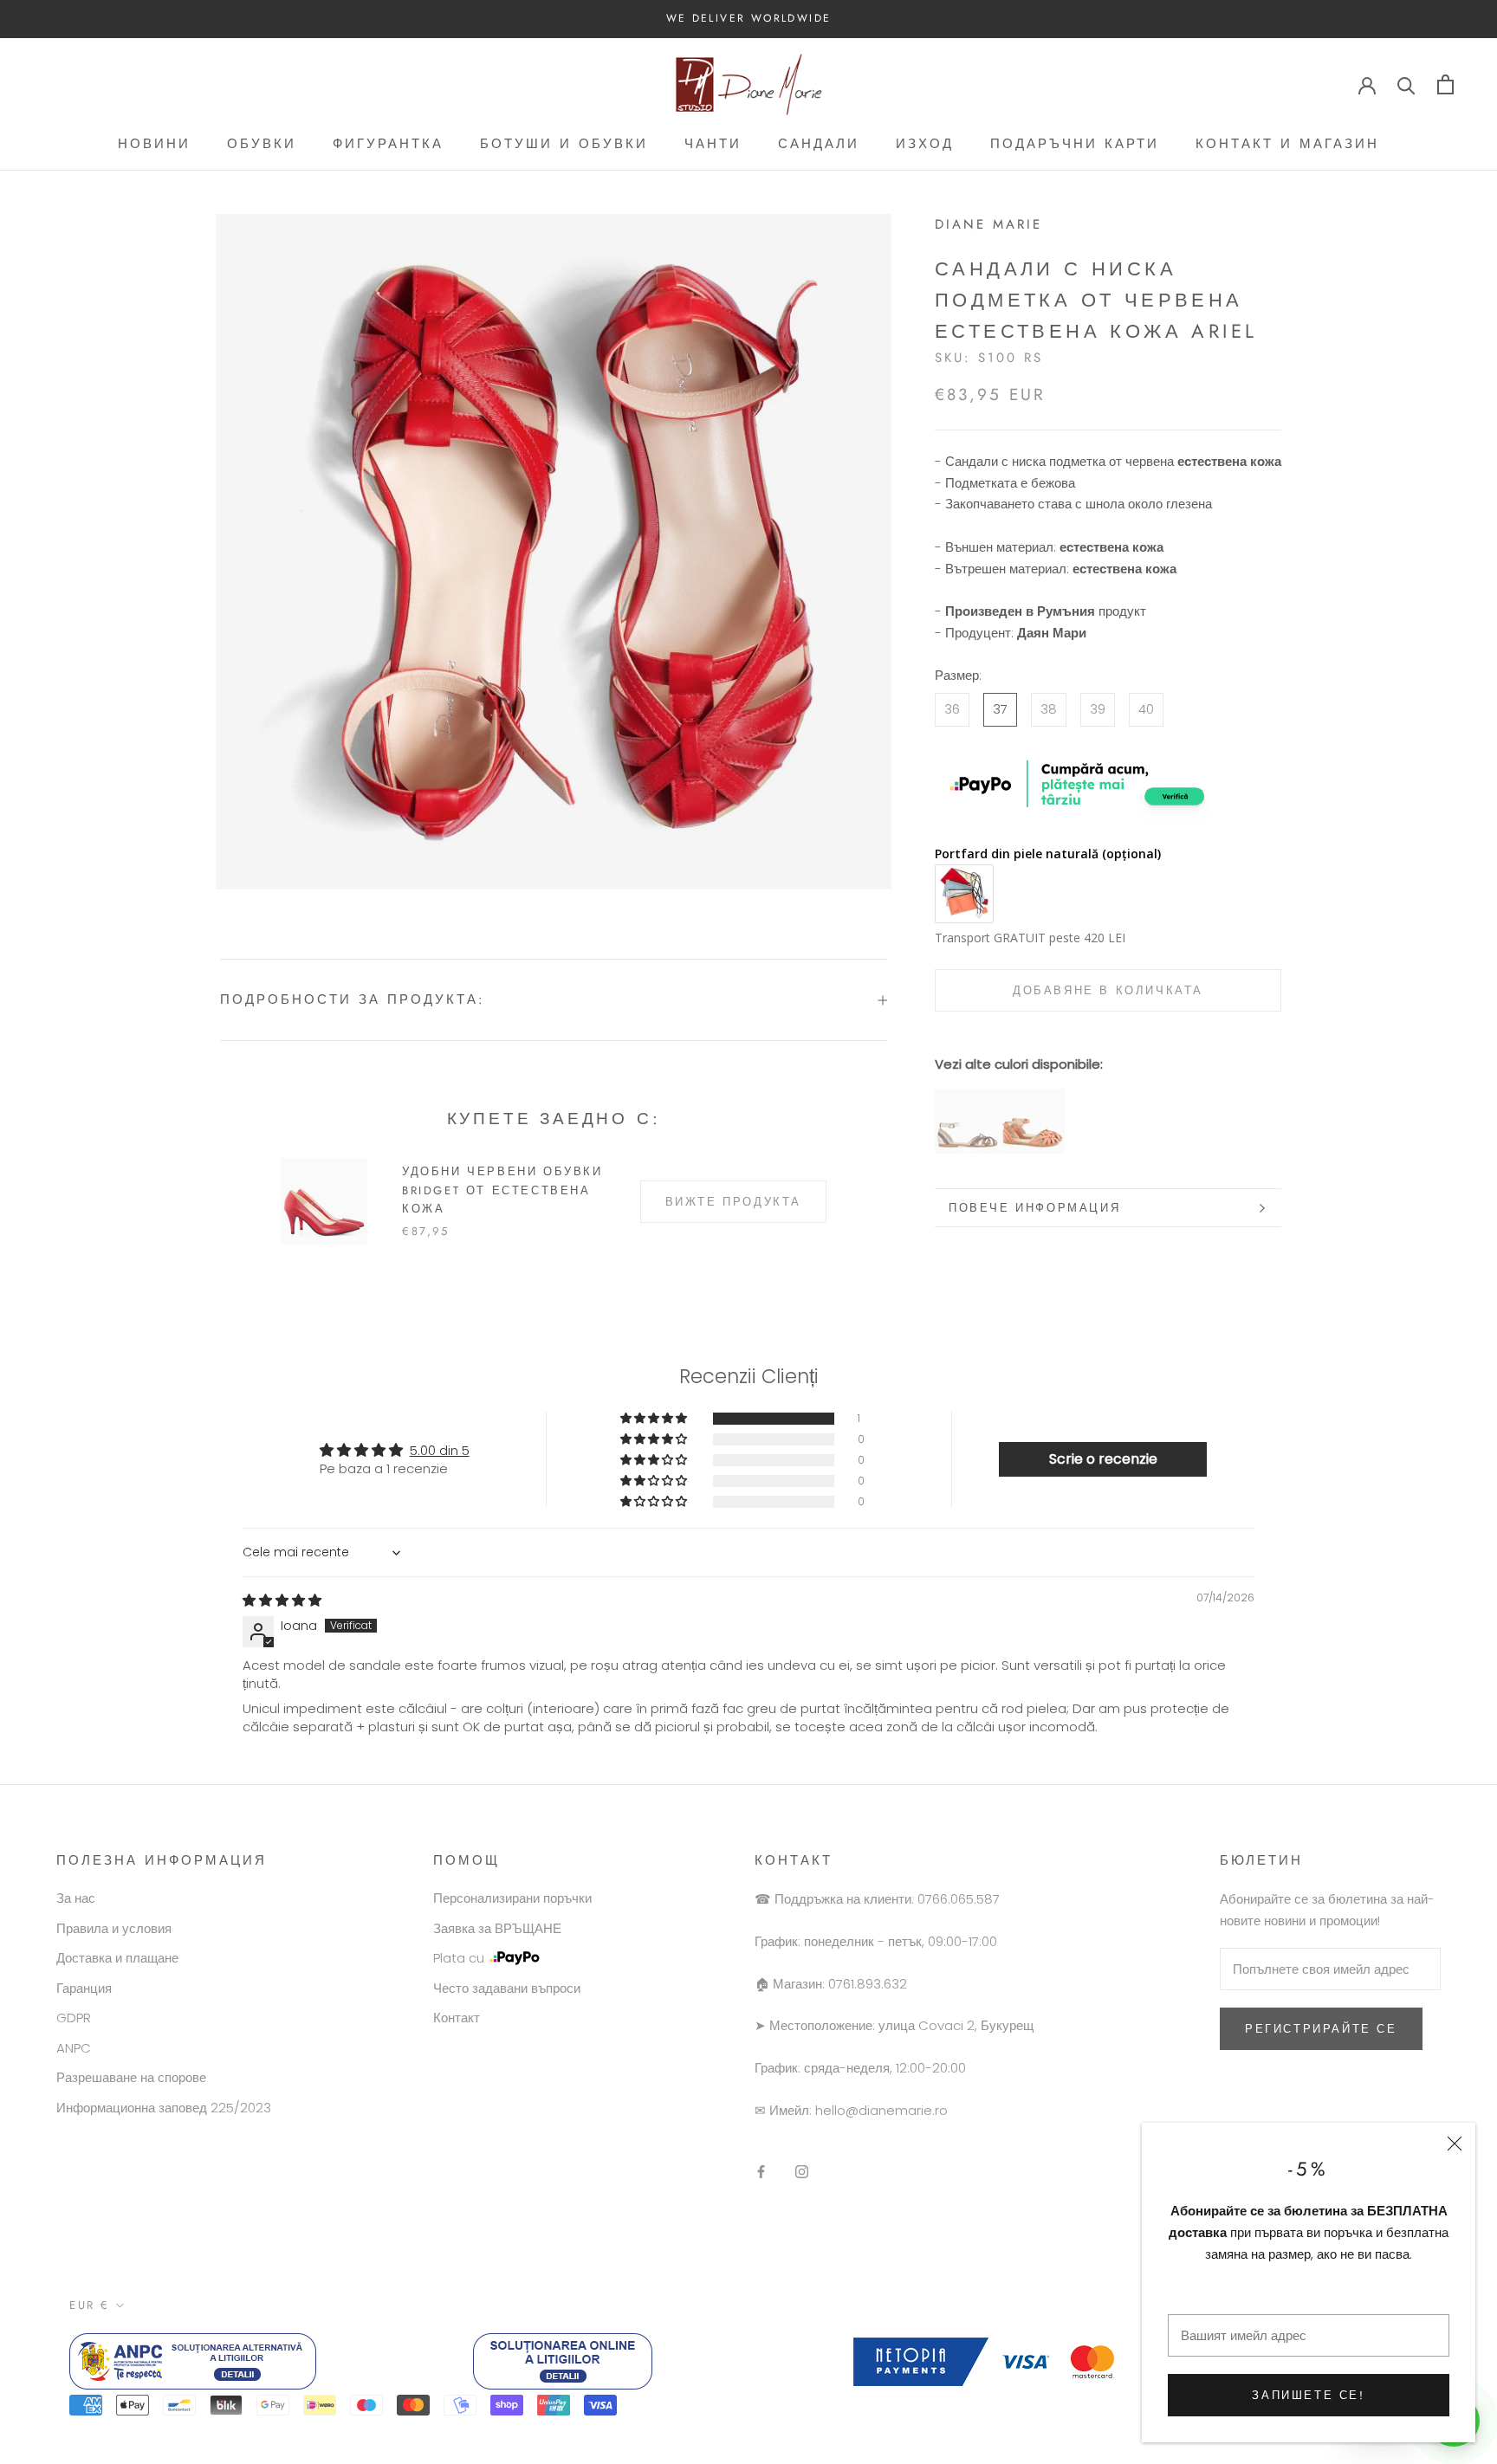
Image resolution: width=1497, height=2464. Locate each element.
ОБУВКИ (262, 144)
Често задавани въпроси (507, 1988)
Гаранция (84, 1988)
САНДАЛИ (819, 144)
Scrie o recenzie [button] (1103, 1459)
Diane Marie (988, 224)
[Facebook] (761, 2171)
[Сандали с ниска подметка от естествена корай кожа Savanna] (1032, 1099)
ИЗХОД (925, 144)
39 (1098, 709)
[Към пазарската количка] (1445, 84)
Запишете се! (1308, 2395)
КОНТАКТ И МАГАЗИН (1287, 144)
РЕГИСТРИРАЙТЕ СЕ (1321, 2029)
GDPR (74, 2018)
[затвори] (1455, 2144)
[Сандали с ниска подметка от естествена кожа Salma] (967, 1099)
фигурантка (388, 144)
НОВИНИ (154, 144)
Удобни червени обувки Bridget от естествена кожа (502, 1190)
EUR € (90, 2305)
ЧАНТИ (713, 144)
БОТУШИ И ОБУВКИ (564, 144)
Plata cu (459, 1958)
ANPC (74, 2048)
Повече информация (1034, 1208)
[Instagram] (802, 2171)
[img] (282, 1600)
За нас (76, 1898)
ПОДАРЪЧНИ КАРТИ (1075, 144)
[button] (655, 1419)
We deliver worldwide (749, 18)
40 (1146, 709)
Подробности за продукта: (353, 999)
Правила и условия (114, 1928)
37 (1000, 709)
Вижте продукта (733, 1202)
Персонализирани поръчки (512, 1898)
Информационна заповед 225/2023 (164, 2108)
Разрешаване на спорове (131, 2077)
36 (952, 709)
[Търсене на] (1406, 84)
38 (1049, 709)
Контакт (457, 2018)
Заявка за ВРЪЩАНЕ (497, 1928)
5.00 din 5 (440, 1450)
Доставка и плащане (117, 1958)
